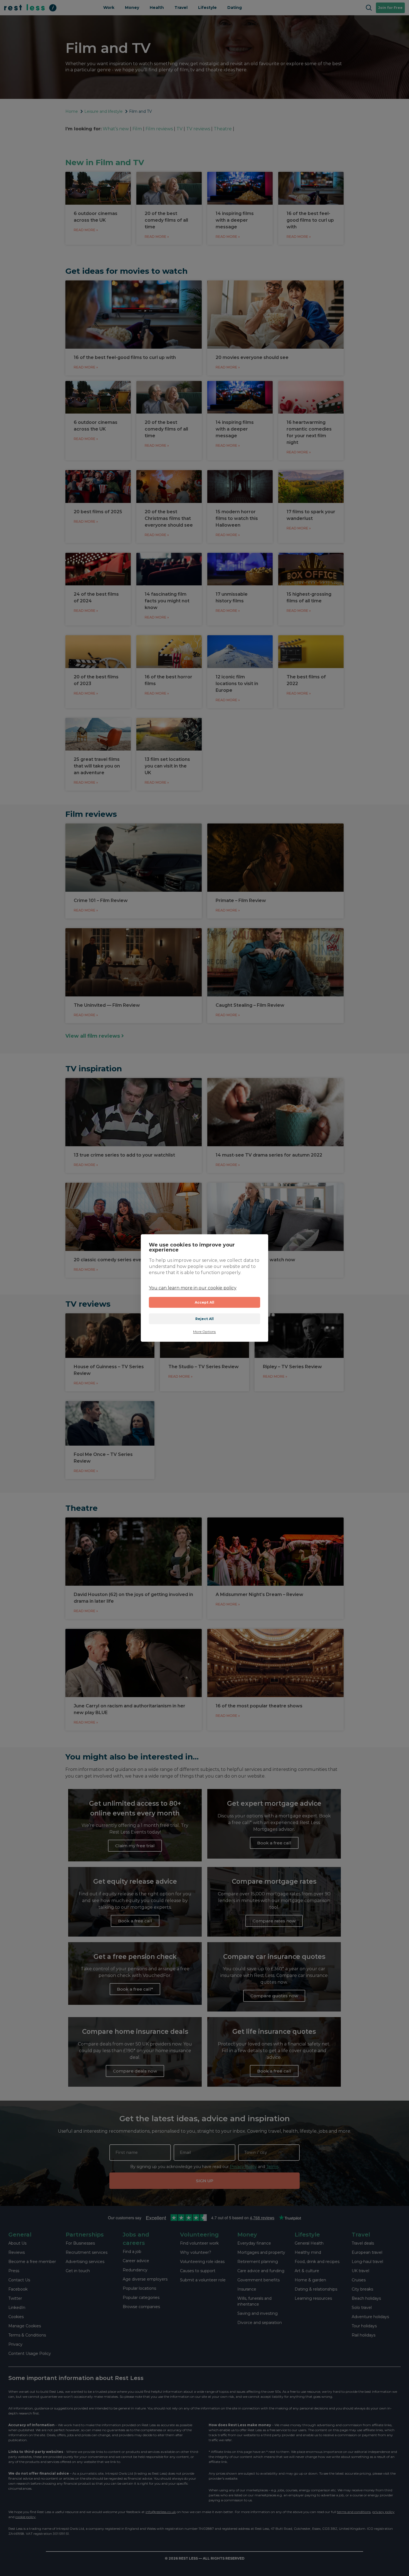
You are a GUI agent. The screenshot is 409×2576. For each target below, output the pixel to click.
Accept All (205, 1302)
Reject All (205, 1319)
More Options (204, 1332)
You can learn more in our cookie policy (193, 1288)
